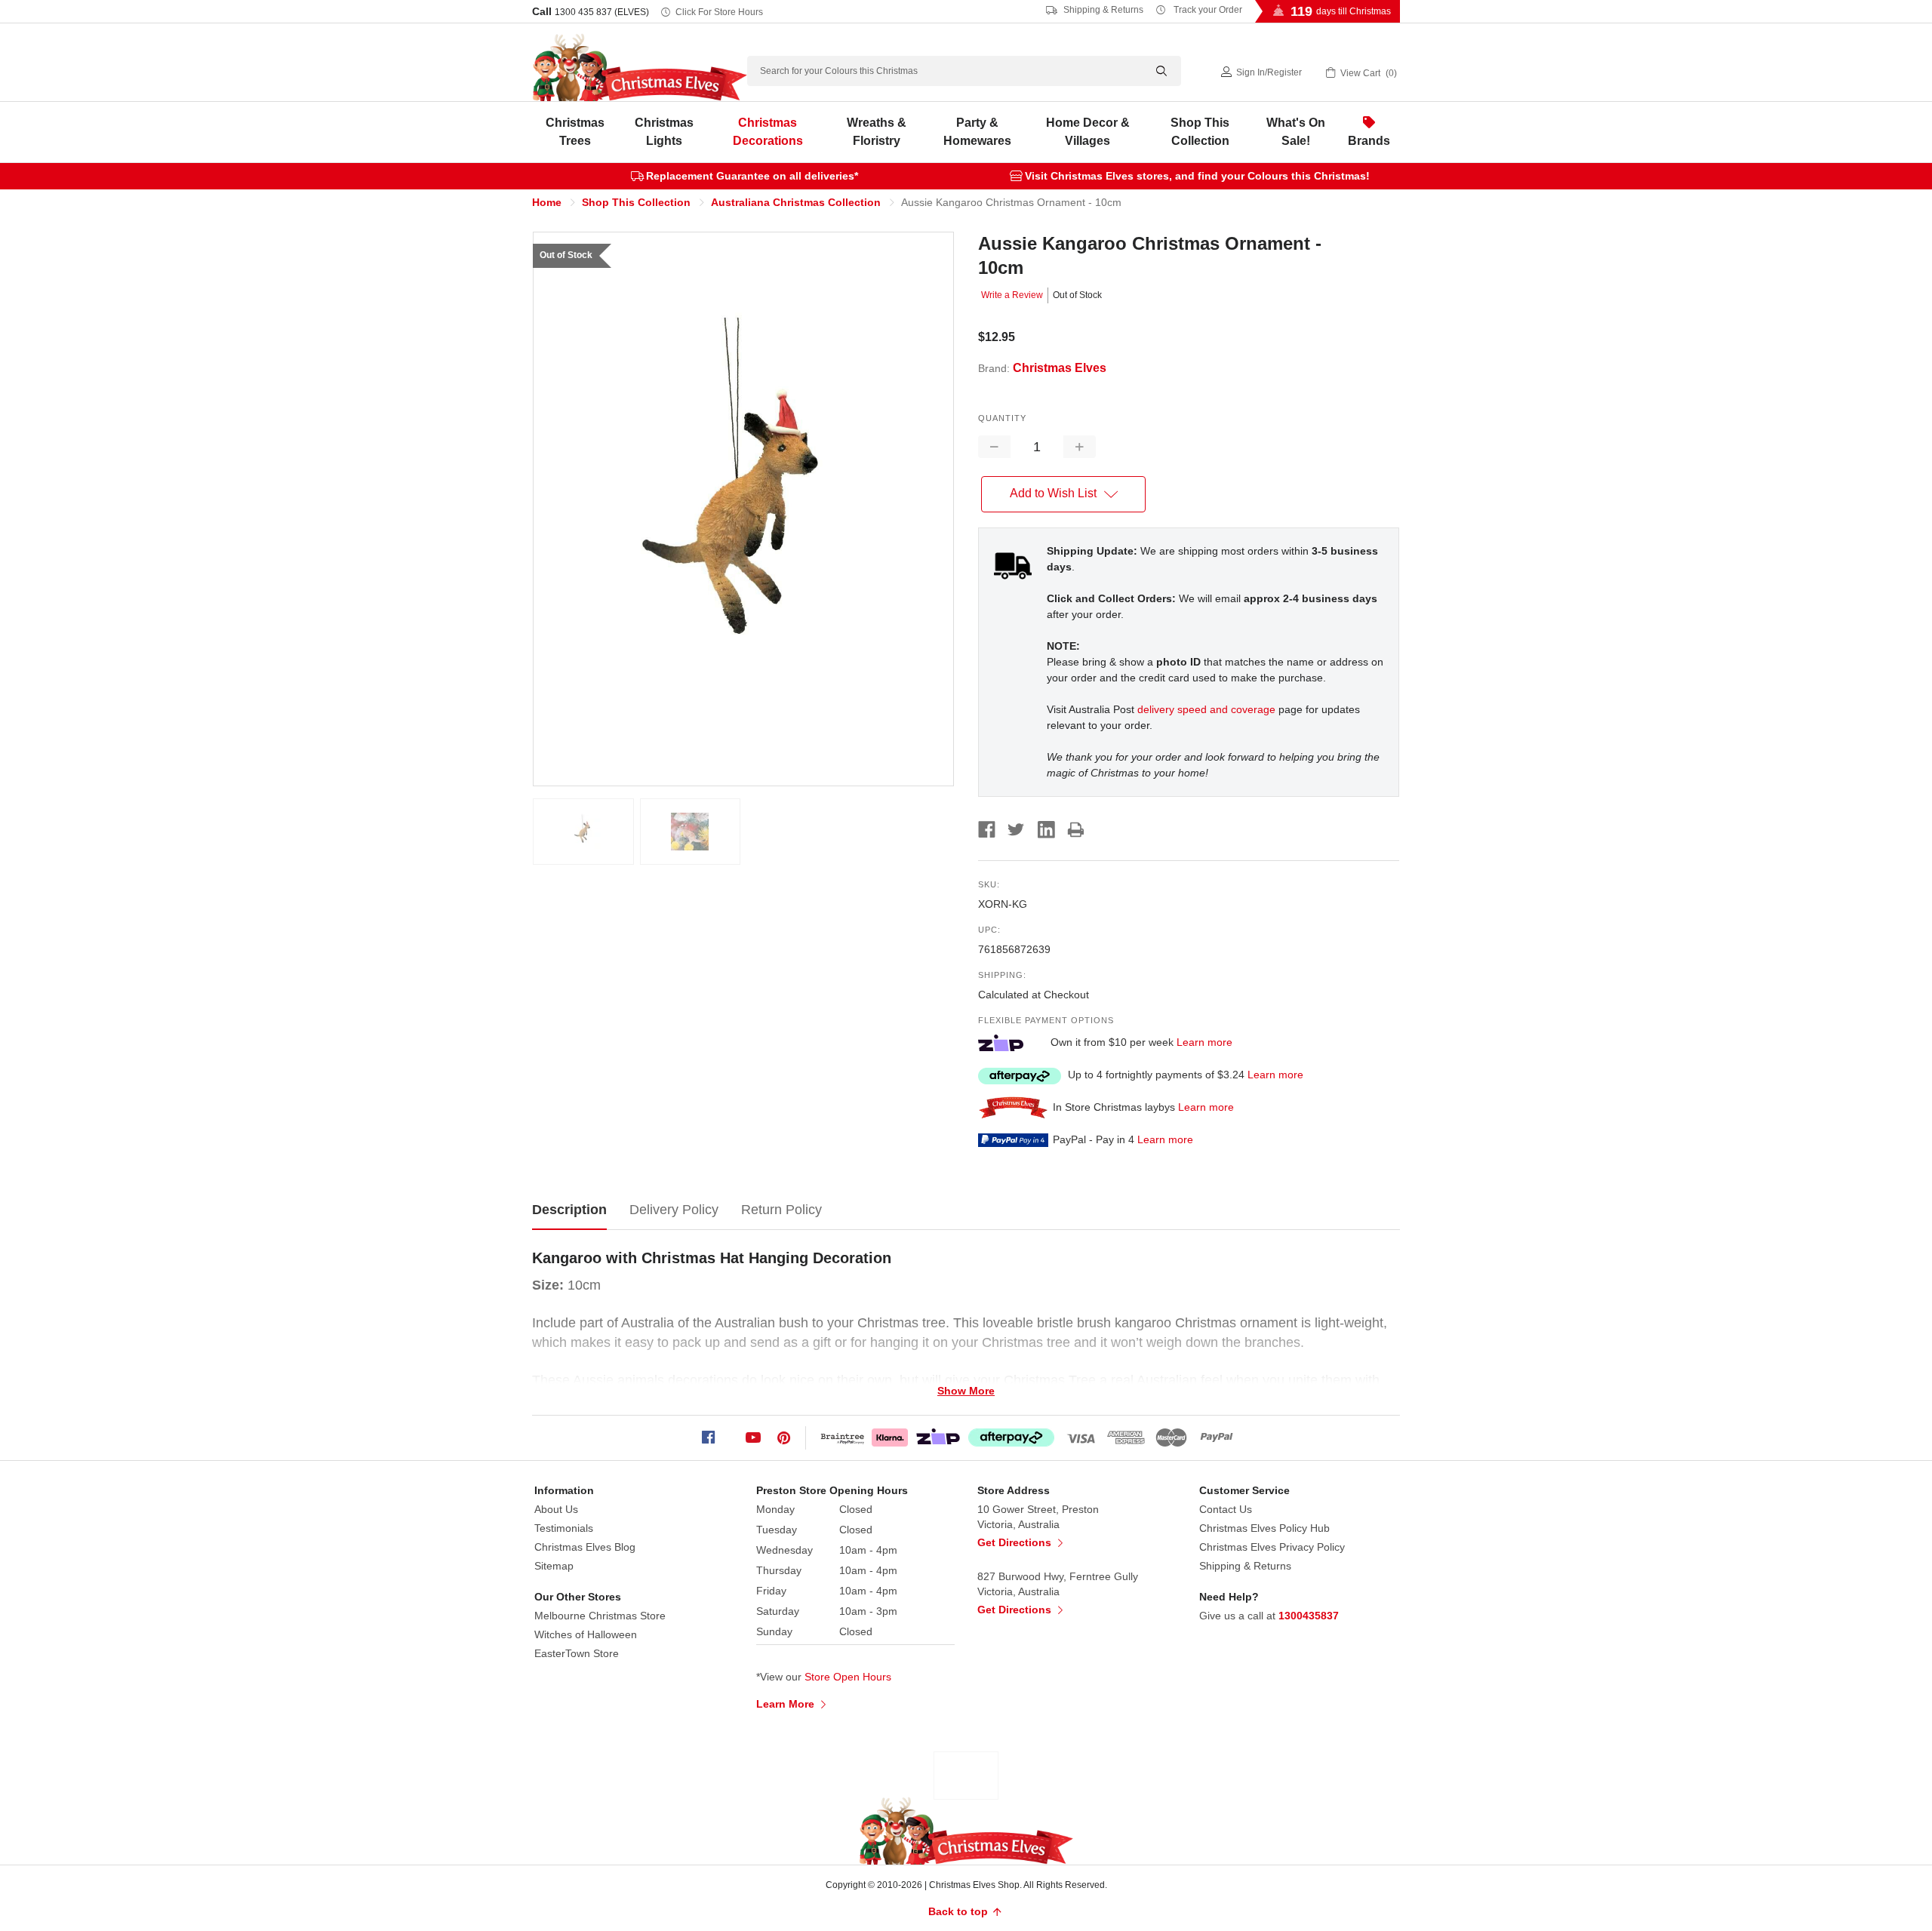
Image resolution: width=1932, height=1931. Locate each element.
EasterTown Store (577, 1653)
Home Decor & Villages (1088, 132)
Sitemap (554, 1566)
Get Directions (1016, 1542)
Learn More (787, 1704)
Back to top (960, 1911)
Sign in (1251, 72)
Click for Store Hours (719, 12)
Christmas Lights (664, 132)
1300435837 (1309, 1616)
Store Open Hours (848, 1677)
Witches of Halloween (586, 1634)
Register (1284, 72)
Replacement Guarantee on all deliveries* (752, 176)
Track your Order (1207, 10)
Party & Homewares (977, 132)
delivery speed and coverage (1206, 709)
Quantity (1002, 418)
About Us (556, 1509)
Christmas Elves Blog (585, 1547)
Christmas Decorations (768, 132)
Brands (1369, 141)
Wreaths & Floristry (877, 132)
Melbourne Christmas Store (600, 1616)
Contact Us (1226, 1509)
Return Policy (781, 1210)
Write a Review (1012, 295)
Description (569, 1210)
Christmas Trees (575, 132)
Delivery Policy (674, 1210)
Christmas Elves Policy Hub (1264, 1528)
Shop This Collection (1200, 132)
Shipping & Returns (1102, 10)
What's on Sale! (1296, 132)
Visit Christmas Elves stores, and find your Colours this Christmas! (1197, 176)
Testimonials (564, 1528)
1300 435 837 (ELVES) (602, 12)
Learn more (1204, 1042)
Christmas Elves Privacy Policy (1272, 1547)
